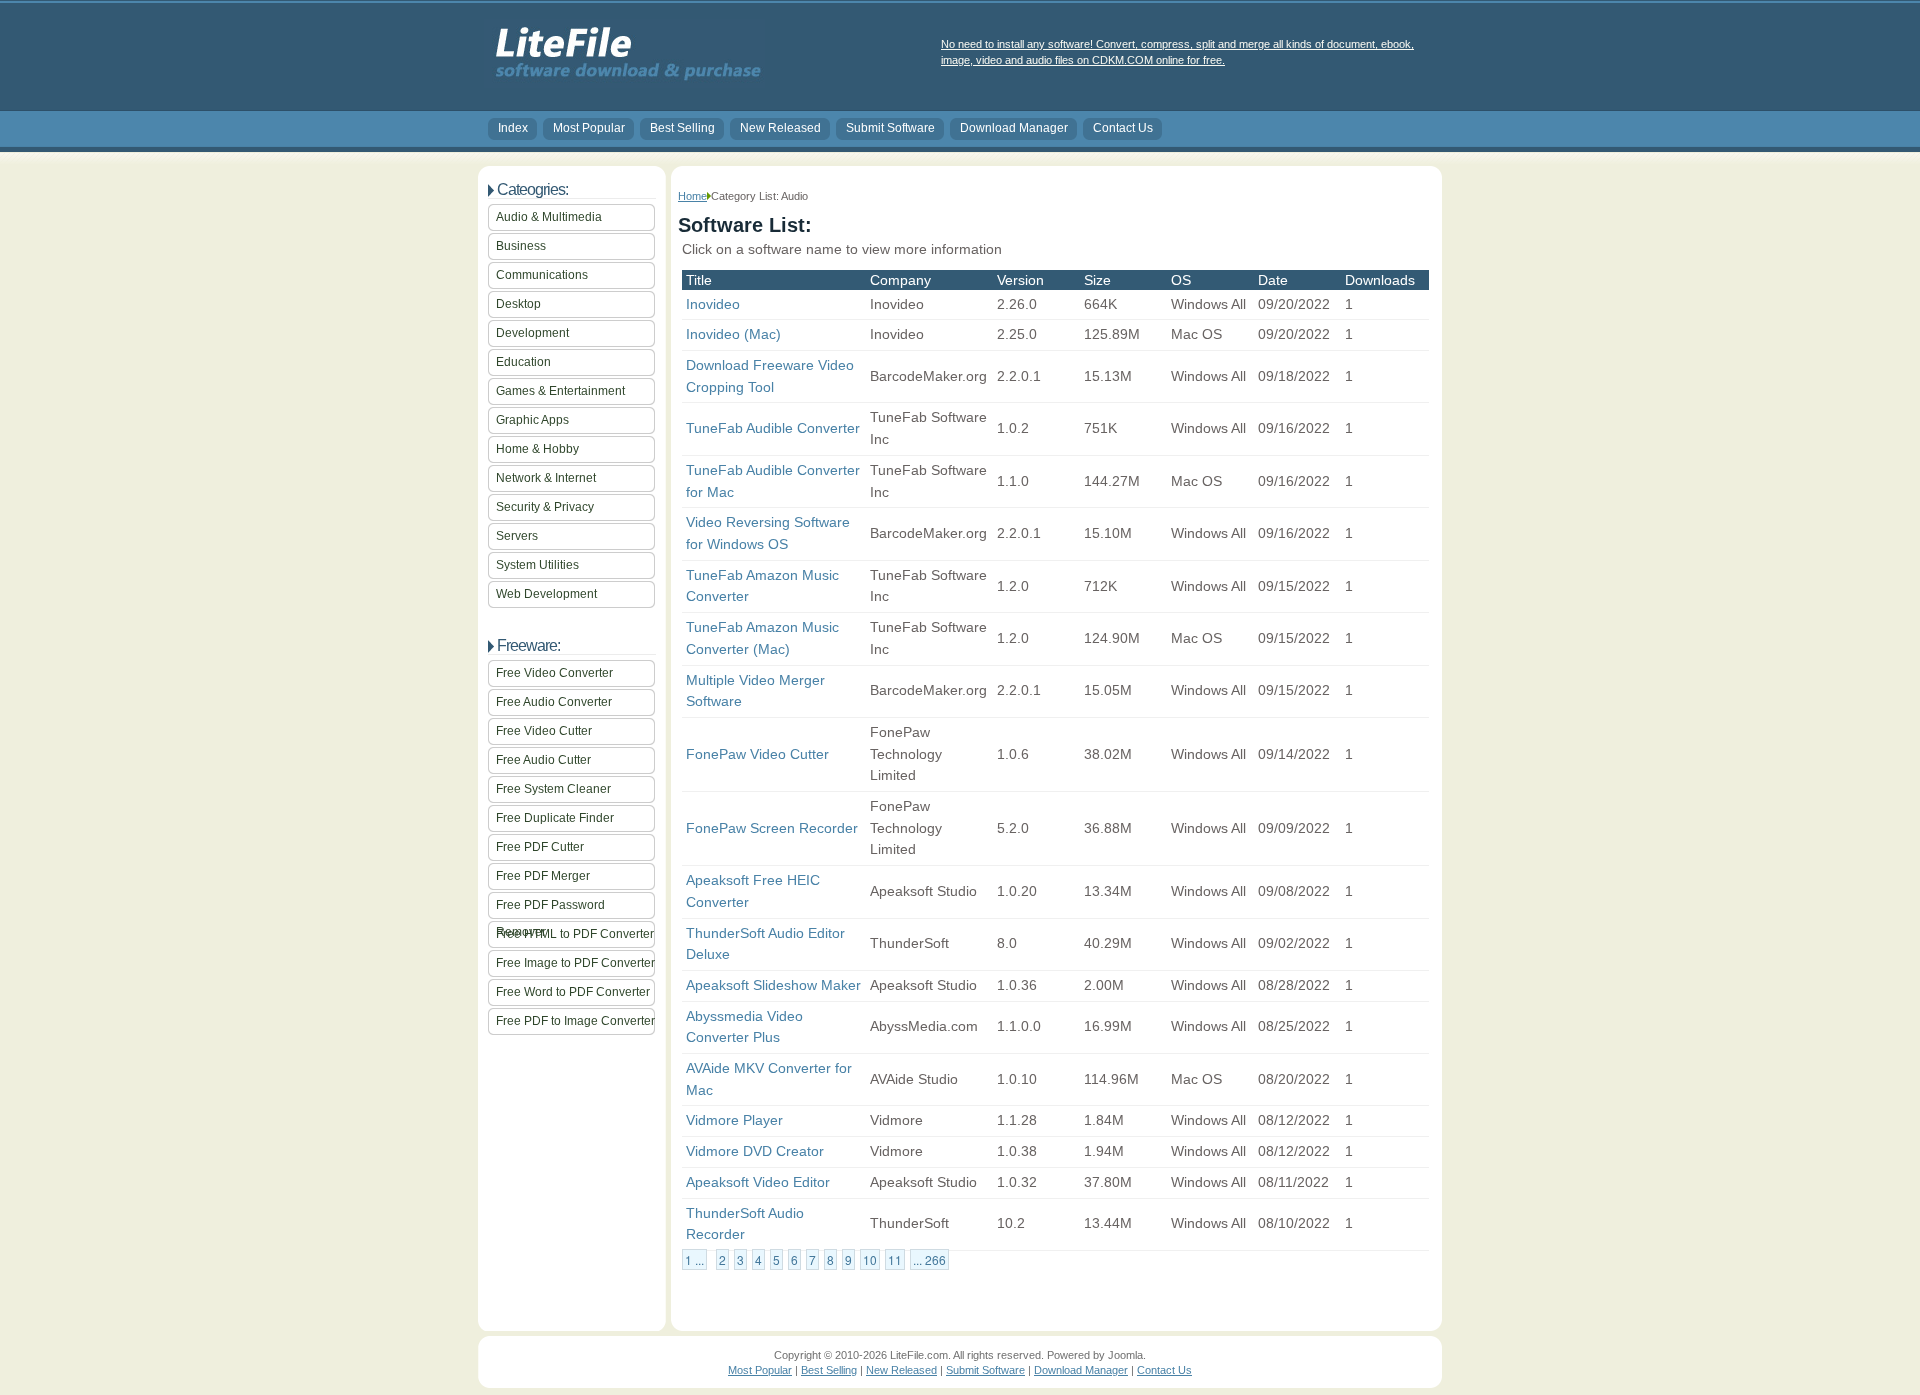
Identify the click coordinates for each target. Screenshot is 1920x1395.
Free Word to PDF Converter (573, 992)
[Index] (624, 81)
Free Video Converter (554, 673)
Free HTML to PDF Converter (575, 934)
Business (521, 246)
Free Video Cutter (544, 731)
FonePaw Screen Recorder (772, 828)
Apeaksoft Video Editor (758, 1182)
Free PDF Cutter (540, 847)
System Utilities (537, 565)
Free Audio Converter (554, 702)
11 (895, 1259)
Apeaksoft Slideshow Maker (773, 985)
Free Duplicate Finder (555, 818)
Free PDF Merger (543, 876)
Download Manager (1014, 128)
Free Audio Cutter (543, 760)
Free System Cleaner (553, 789)
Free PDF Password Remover (550, 908)
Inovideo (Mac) (733, 334)
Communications (542, 275)
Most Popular (589, 128)
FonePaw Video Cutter (757, 754)
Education (523, 362)
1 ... (694, 1259)
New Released (780, 128)
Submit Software (890, 128)
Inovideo (713, 304)
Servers (517, 536)
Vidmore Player (734, 1120)
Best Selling (682, 128)
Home (692, 196)
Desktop (518, 304)
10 (870, 1259)
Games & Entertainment (560, 391)
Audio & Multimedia (549, 217)
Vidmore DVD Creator (755, 1151)
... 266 (929, 1259)
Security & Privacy (545, 507)
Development (532, 333)
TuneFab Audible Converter (773, 428)
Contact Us (1123, 128)
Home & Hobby (537, 449)
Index (513, 128)
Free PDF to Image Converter (575, 1021)
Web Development (546, 594)
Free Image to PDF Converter (575, 963)
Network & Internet (546, 478)
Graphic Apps (532, 420)
